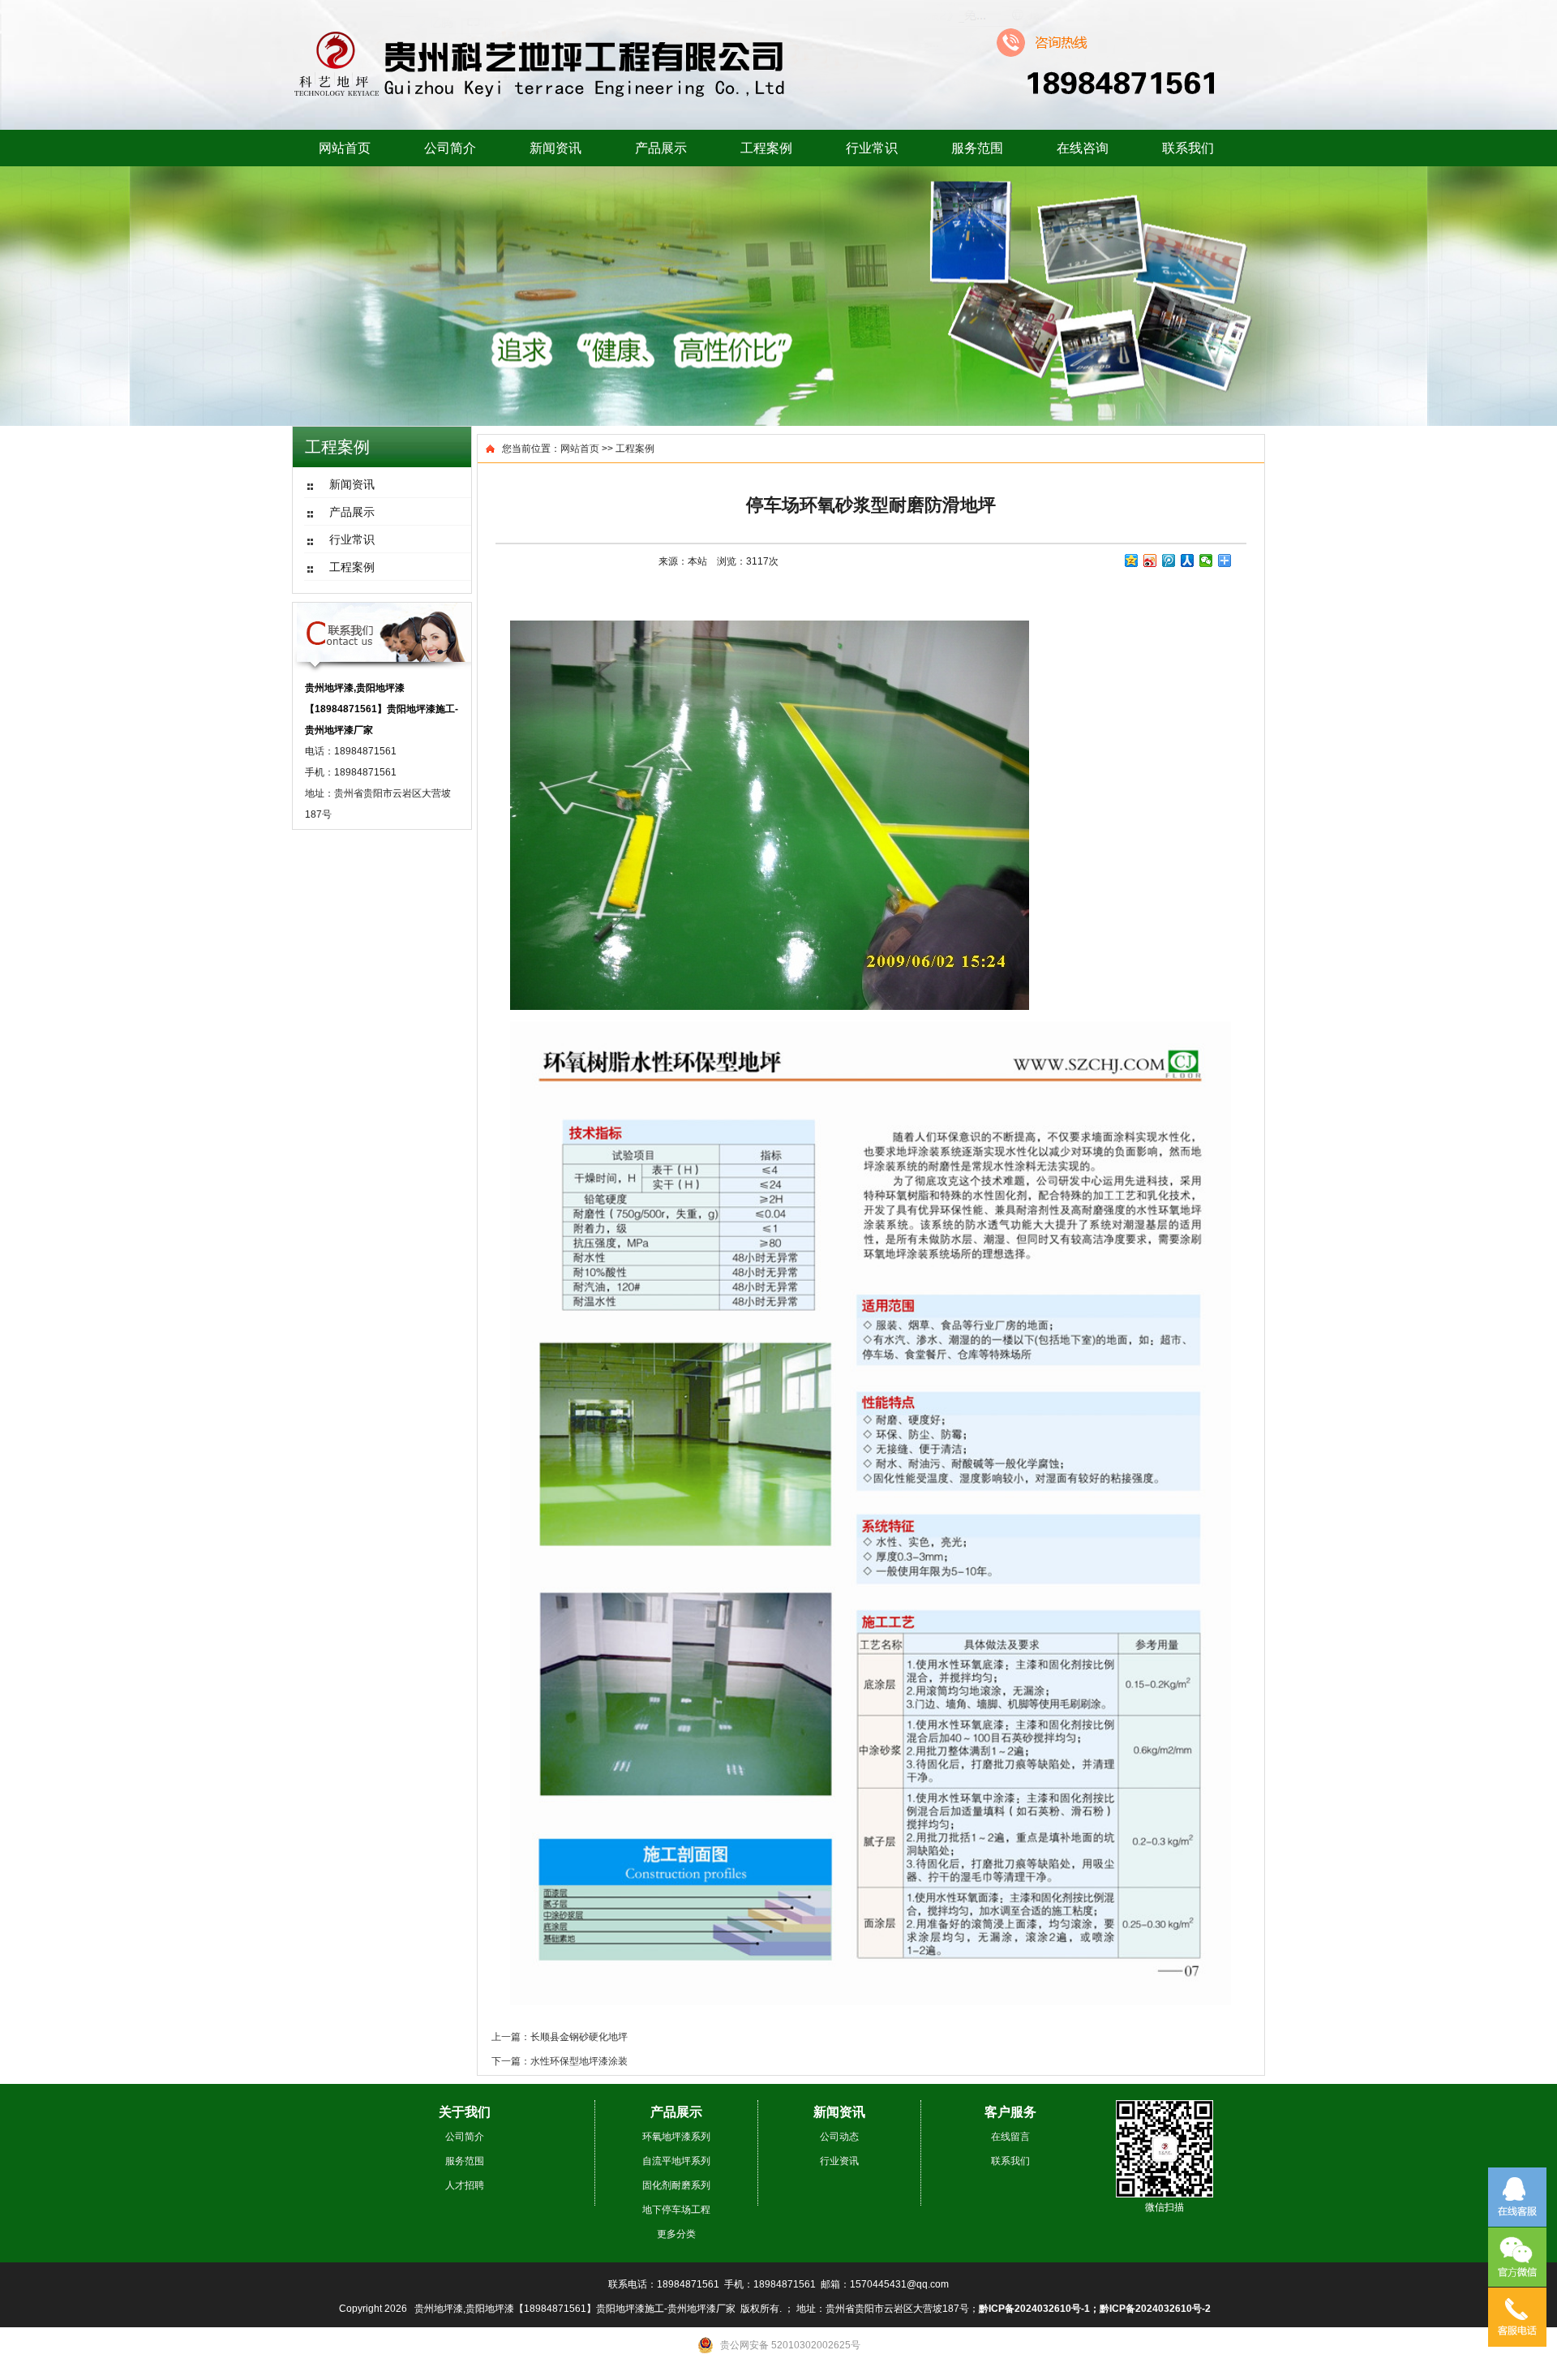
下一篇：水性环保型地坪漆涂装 (560, 2061)
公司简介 (450, 148)
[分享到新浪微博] (1150, 561)
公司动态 (839, 2137)
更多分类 (676, 2234)
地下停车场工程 (676, 2210)
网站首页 (345, 148)
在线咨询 (1083, 148)
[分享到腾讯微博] (1169, 561)
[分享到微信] (1206, 561)
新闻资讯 (555, 148)
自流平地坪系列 (676, 2161)
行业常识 (872, 148)
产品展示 (661, 148)
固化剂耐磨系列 (676, 2185)
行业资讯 (839, 2161)
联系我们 (1188, 148)
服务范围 (977, 148)
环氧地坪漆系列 (676, 2137)
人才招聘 (465, 2185)
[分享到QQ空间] (1132, 561)
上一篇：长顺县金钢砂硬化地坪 (560, 2037)
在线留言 (1010, 2137)
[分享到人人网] (1188, 561)
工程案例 (766, 148)
